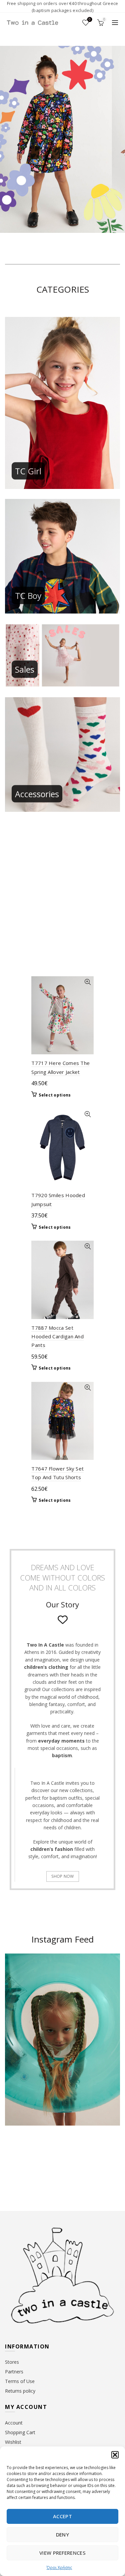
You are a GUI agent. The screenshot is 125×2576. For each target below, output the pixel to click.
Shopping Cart (20, 2432)
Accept (62, 2516)
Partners (14, 2372)
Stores (12, 2362)
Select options (55, 1095)
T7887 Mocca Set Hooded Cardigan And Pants (57, 1336)
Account (14, 2423)
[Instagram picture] (17, 2156)
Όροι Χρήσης (59, 2568)
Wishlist (90, 20)
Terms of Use (20, 2381)
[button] (115, 2455)
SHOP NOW (62, 1876)
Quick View (88, 982)
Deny (62, 2534)
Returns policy (20, 2391)
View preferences (62, 2553)
